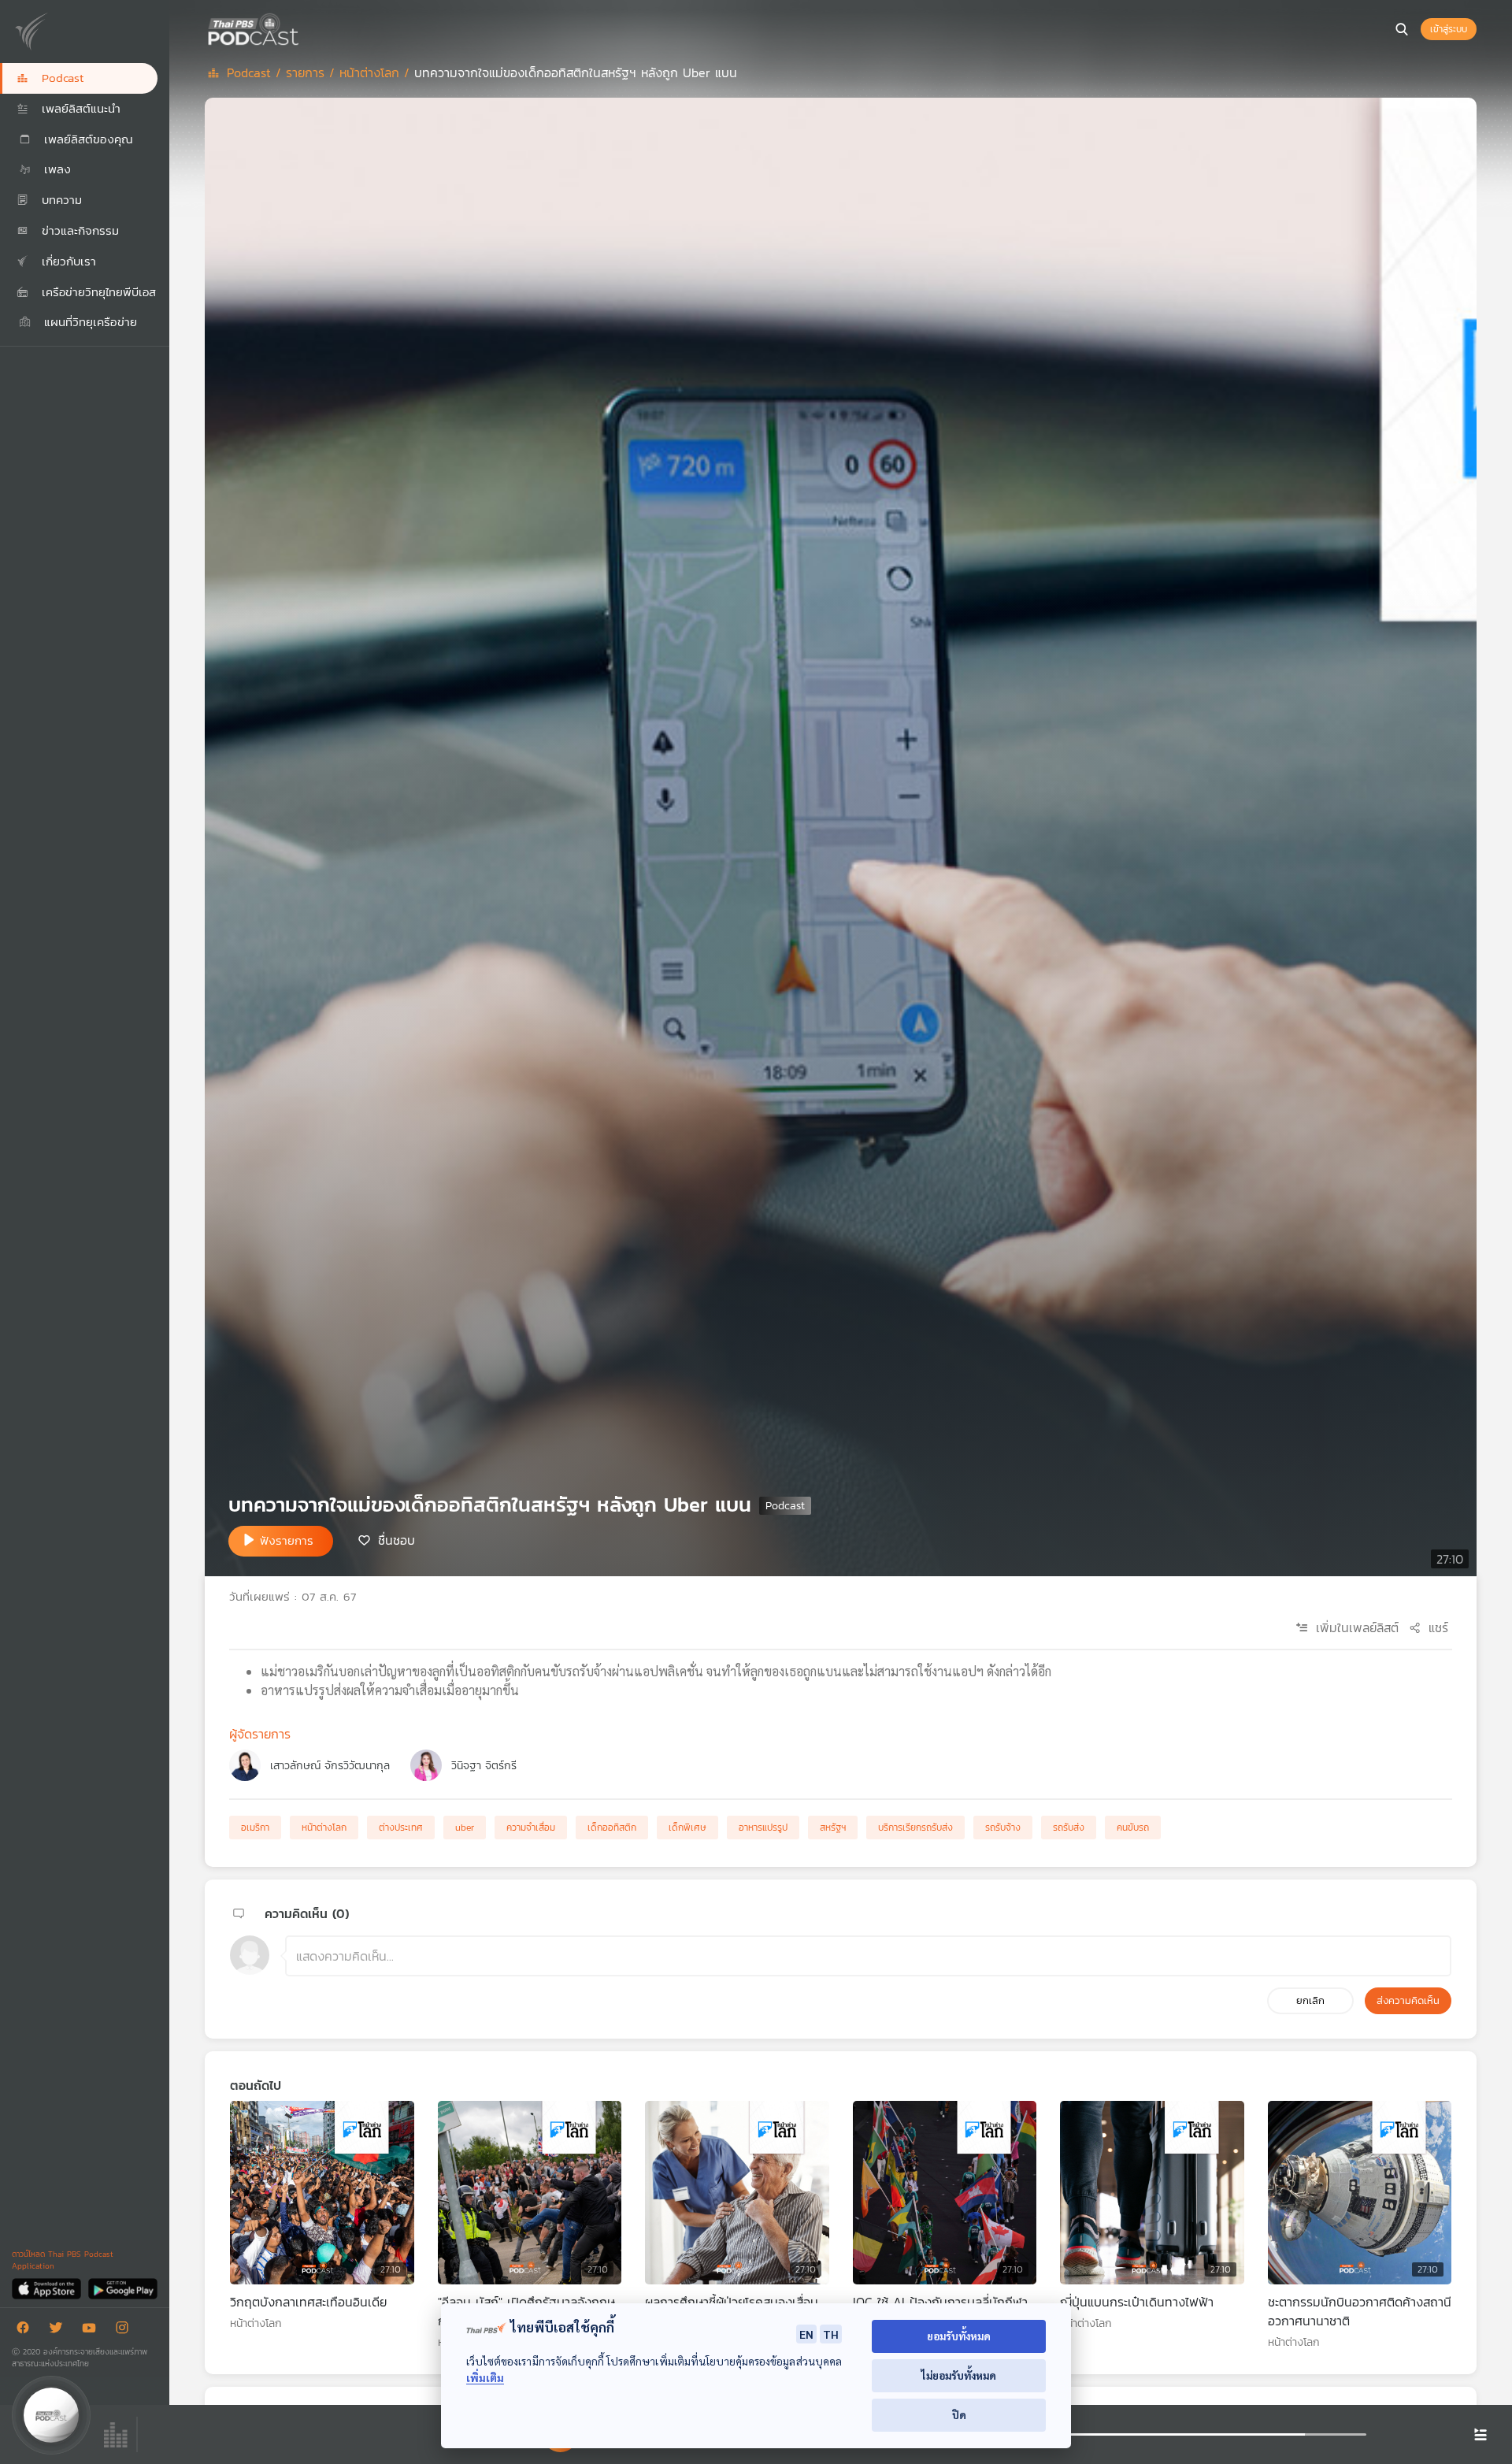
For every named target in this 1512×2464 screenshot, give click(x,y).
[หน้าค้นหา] (1402, 29)
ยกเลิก (1310, 2000)
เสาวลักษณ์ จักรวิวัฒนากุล (330, 1766)
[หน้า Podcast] (303, 28)
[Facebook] (27, 2330)
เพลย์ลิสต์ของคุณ (86, 139)
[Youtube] (93, 2330)
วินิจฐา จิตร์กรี (484, 1766)
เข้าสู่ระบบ (1449, 29)
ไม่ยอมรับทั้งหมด (959, 2375)
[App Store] (48, 2288)
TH (831, 2334)
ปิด (959, 2415)
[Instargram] (126, 2330)
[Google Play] (122, 2288)
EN (806, 2334)
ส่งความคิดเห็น (1408, 2000)
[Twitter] (60, 2330)
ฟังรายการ (287, 1540)
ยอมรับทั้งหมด (959, 2336)
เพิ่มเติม (485, 2378)
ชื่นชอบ (397, 1540)
